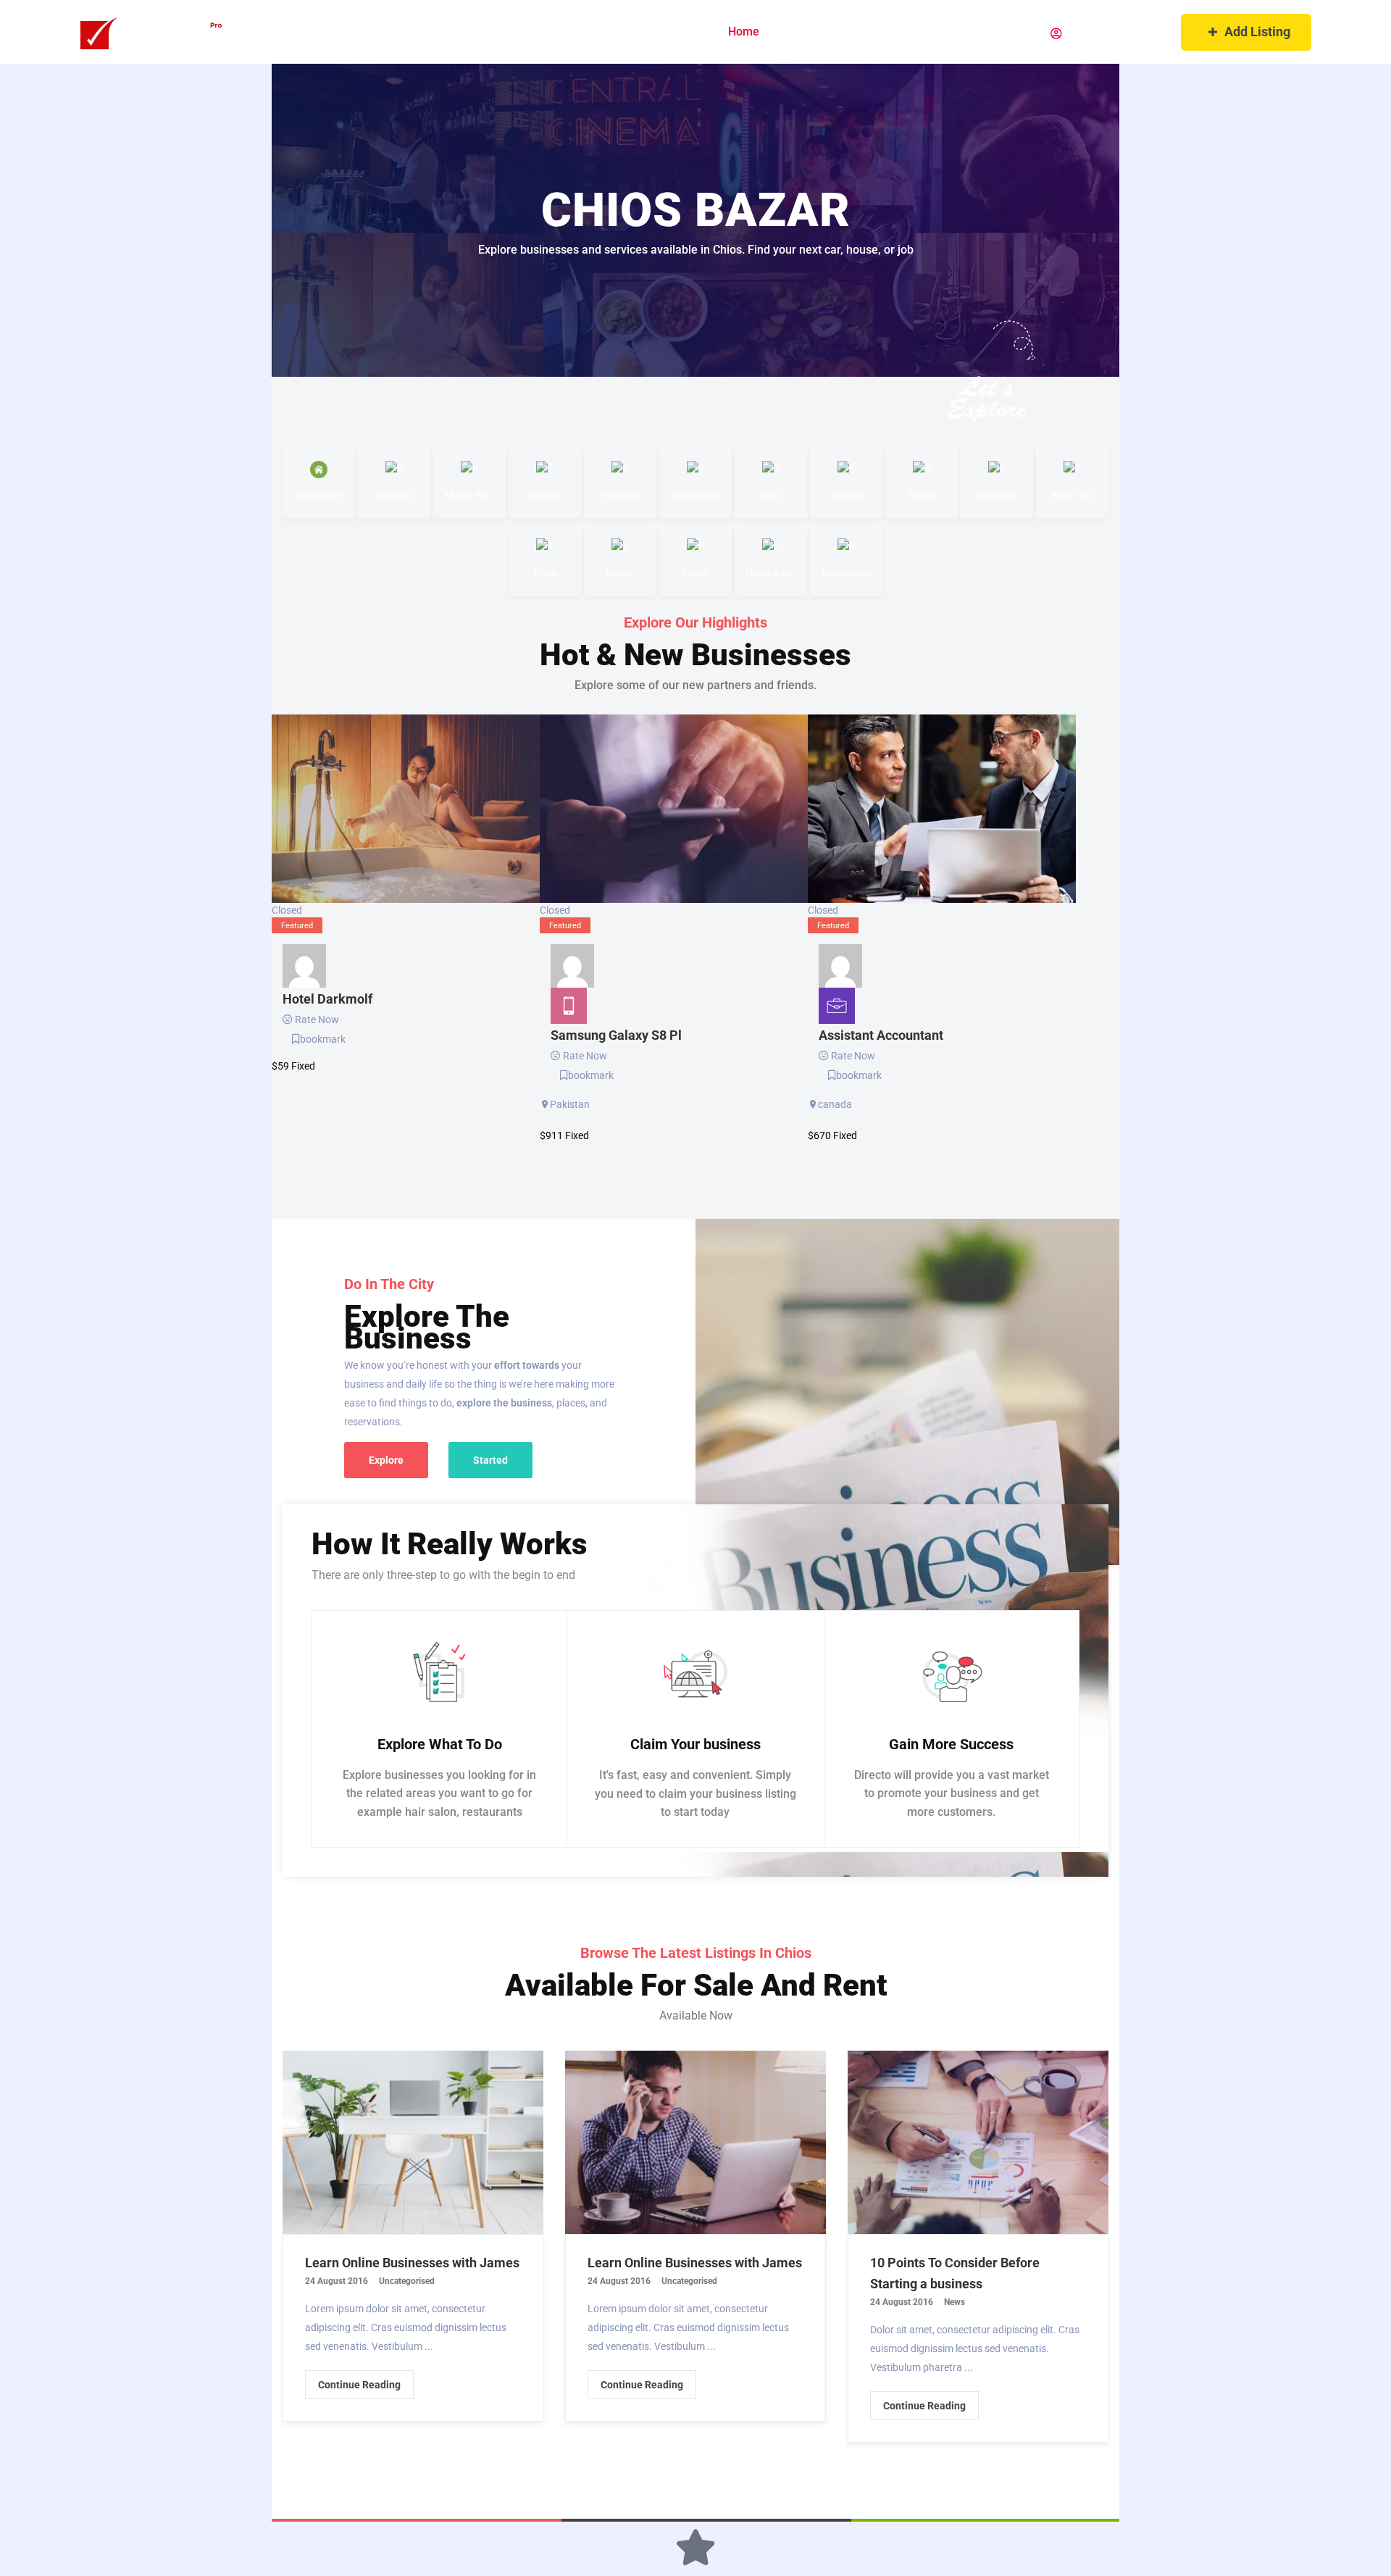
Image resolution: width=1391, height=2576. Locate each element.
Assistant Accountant (881, 1035)
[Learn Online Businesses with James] (413, 2142)
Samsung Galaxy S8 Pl (616, 1035)
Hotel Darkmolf (327, 999)
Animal (922, 495)
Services (621, 495)
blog (945, 32)
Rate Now (317, 1020)
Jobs (771, 495)
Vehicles (394, 495)
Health (696, 573)
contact (1003, 32)
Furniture (545, 495)
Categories (880, 32)
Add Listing (1257, 32)
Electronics (696, 495)
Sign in (1083, 34)
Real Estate (319, 495)
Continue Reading (359, 2385)
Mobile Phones (469, 495)
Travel (545, 573)
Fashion (847, 495)
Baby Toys (1072, 495)
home (744, 32)
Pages (802, 32)
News (955, 2302)
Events (620, 573)
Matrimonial (847, 573)
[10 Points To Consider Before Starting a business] (978, 2142)
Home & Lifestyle (771, 573)
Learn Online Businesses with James (412, 2263)
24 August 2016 (337, 2281)
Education (997, 495)
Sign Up (1140, 34)
